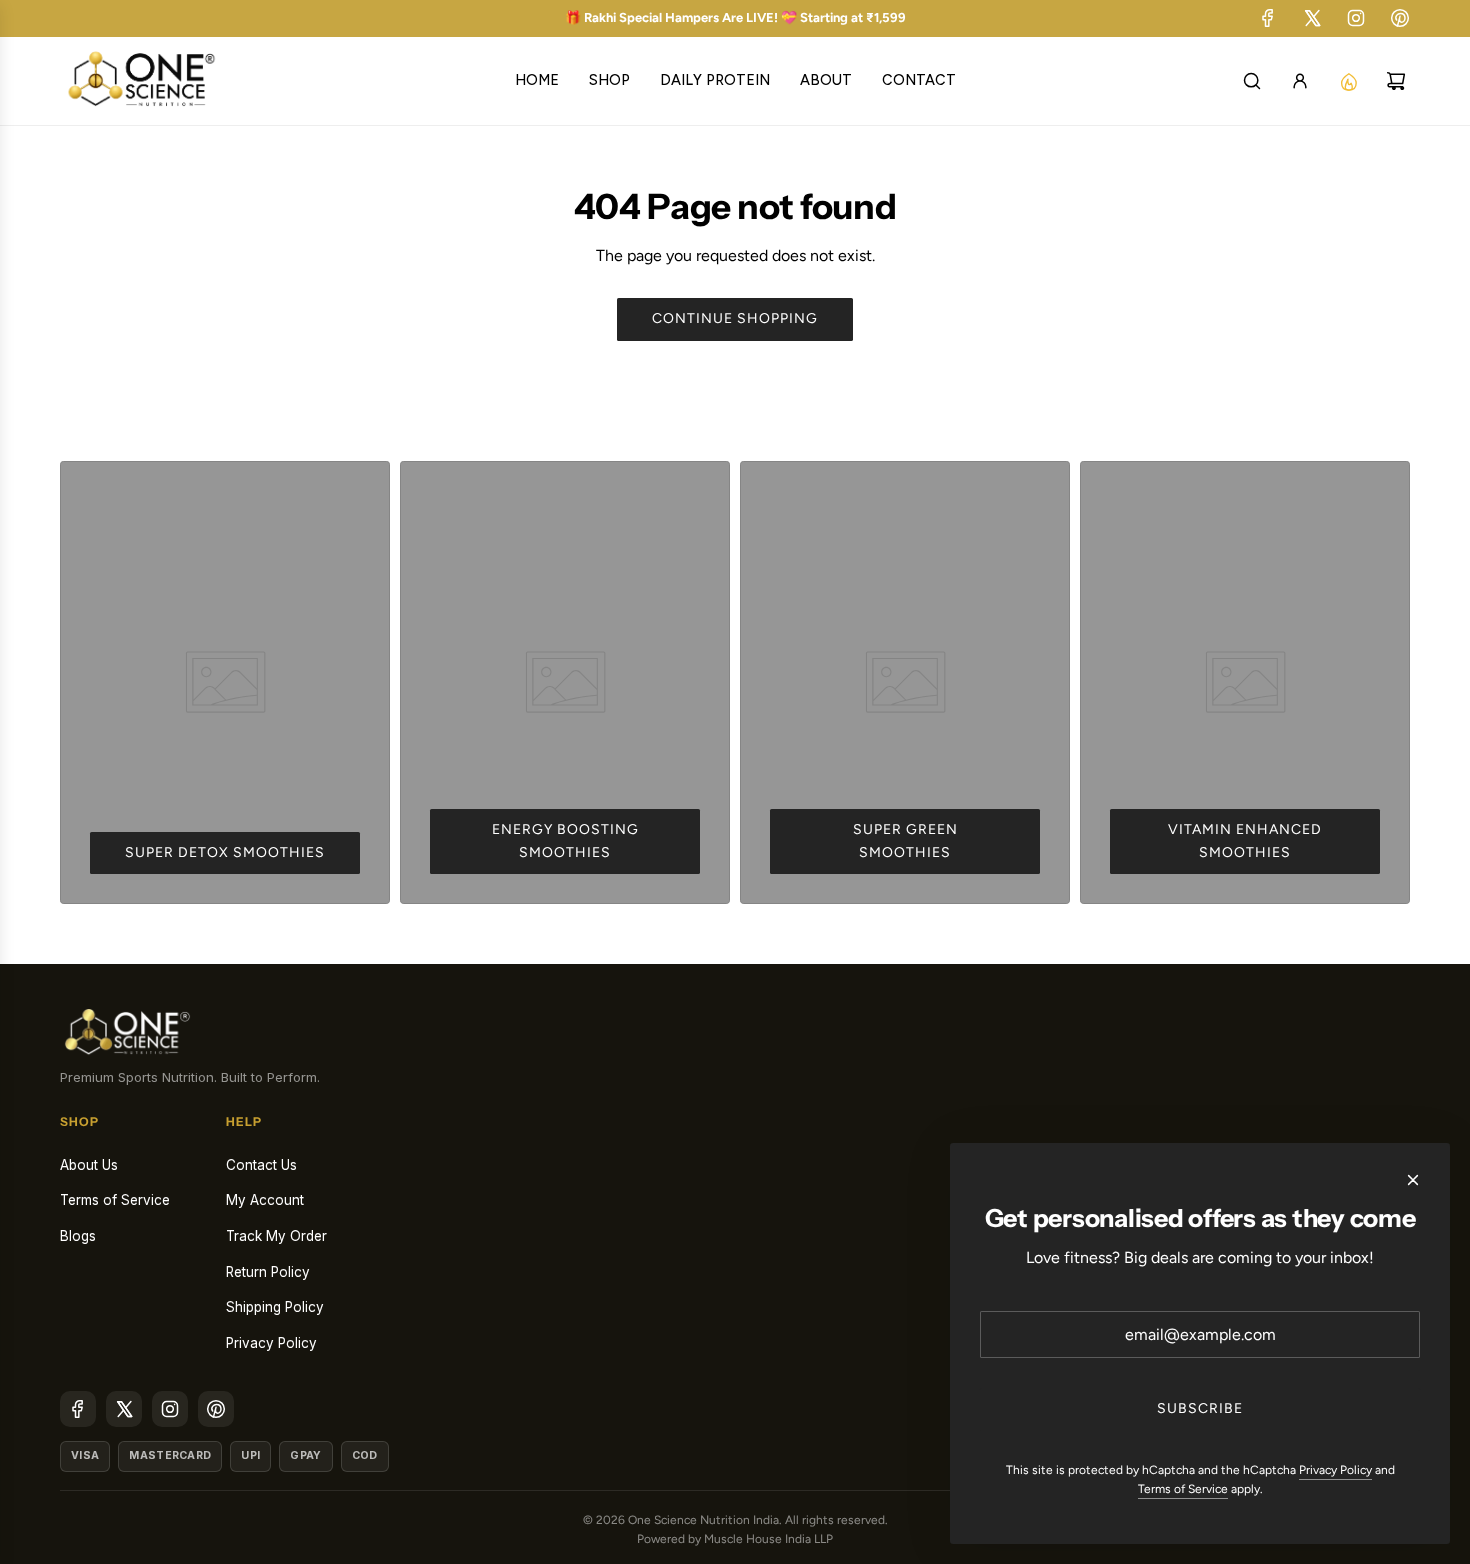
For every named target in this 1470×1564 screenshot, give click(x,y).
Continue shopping (735, 318)
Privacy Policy (1335, 1470)
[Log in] (1304, 81)
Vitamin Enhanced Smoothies (1245, 840)
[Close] (1413, 1180)
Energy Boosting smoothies (565, 840)
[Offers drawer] (1352, 81)
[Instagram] (1356, 18)
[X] (1312, 18)
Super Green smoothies (905, 840)
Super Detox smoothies (225, 852)
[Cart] (1400, 81)
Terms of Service (1183, 1489)
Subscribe (1200, 1408)
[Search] (1256, 81)
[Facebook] (1268, 18)
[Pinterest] (1400, 18)
